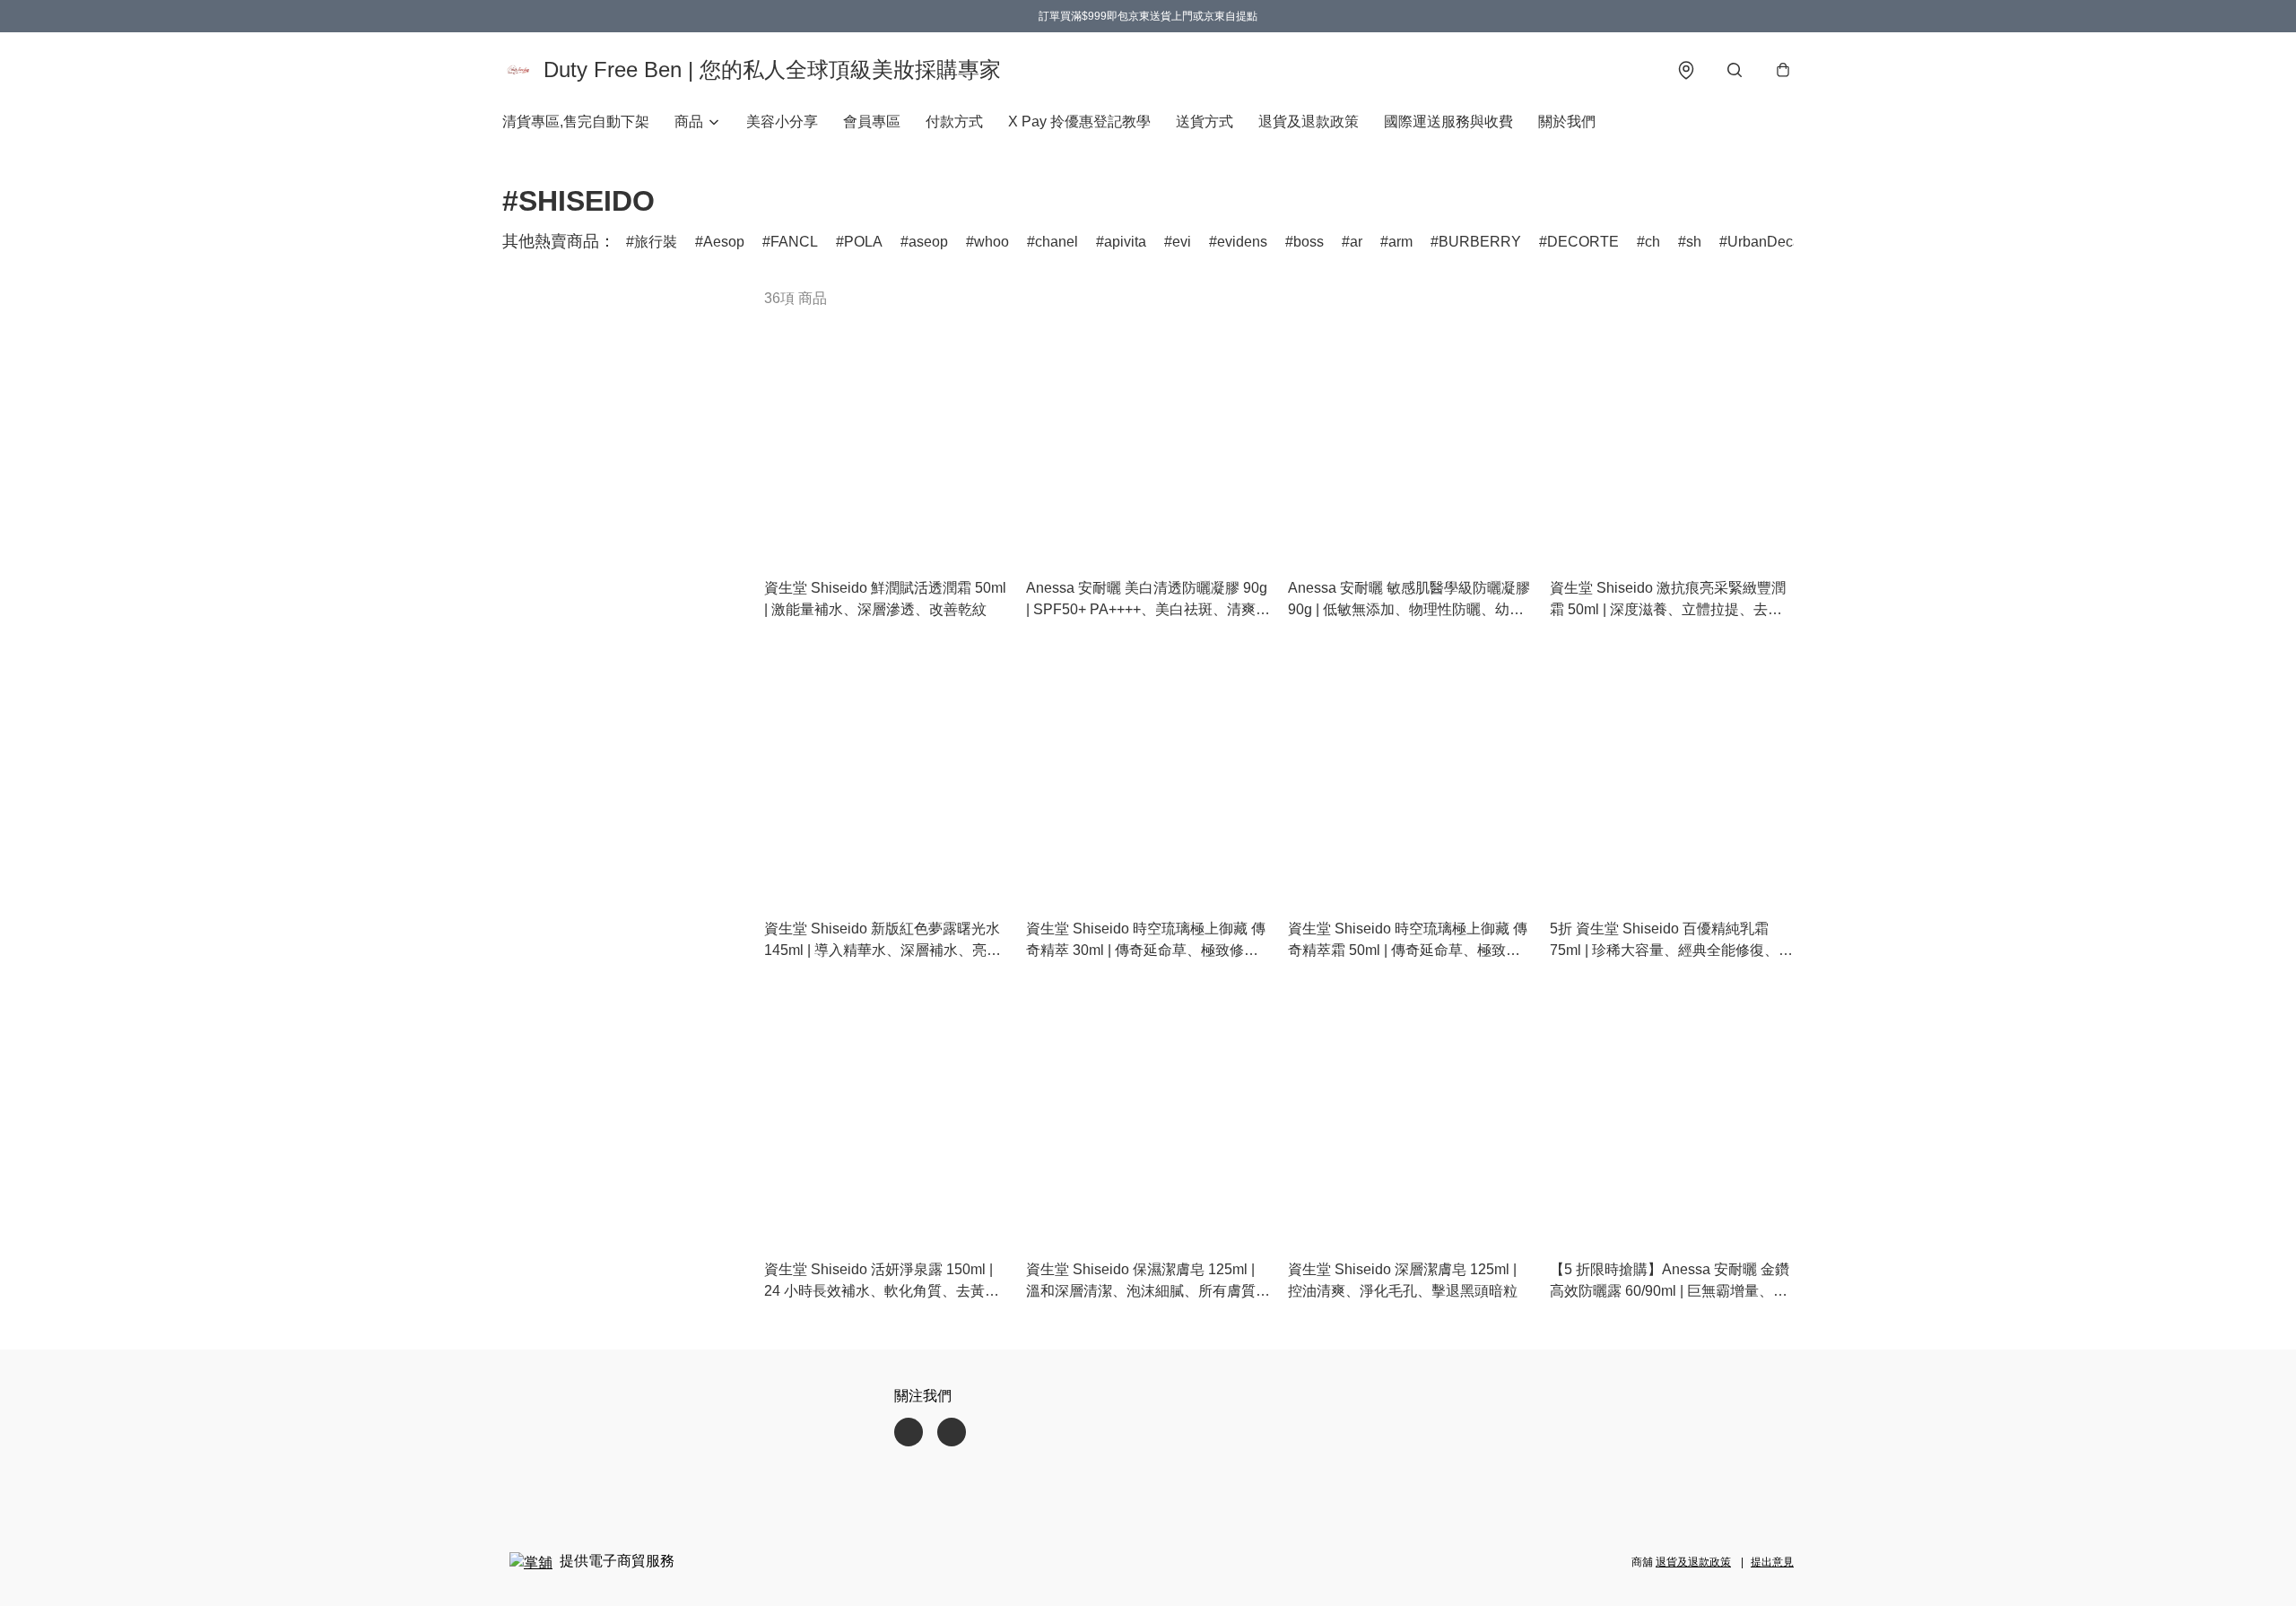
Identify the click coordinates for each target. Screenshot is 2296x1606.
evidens (1242, 242)
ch (1652, 242)
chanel (1057, 242)
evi (1182, 242)
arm (1400, 242)
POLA (863, 242)
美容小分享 (782, 122)
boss (1309, 242)
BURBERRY (1480, 242)
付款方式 (954, 122)
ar (1356, 242)
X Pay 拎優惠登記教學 (1079, 122)
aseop (928, 242)
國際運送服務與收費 (1448, 122)
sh (1694, 242)
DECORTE (1583, 242)
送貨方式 (1205, 122)
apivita (1125, 242)
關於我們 (1567, 122)
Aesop (724, 242)
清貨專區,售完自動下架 (576, 122)
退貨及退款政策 (1309, 122)
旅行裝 (656, 242)
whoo (991, 242)
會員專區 (872, 122)
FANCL (794, 242)
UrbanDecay (1768, 242)
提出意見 (1772, 1562)
